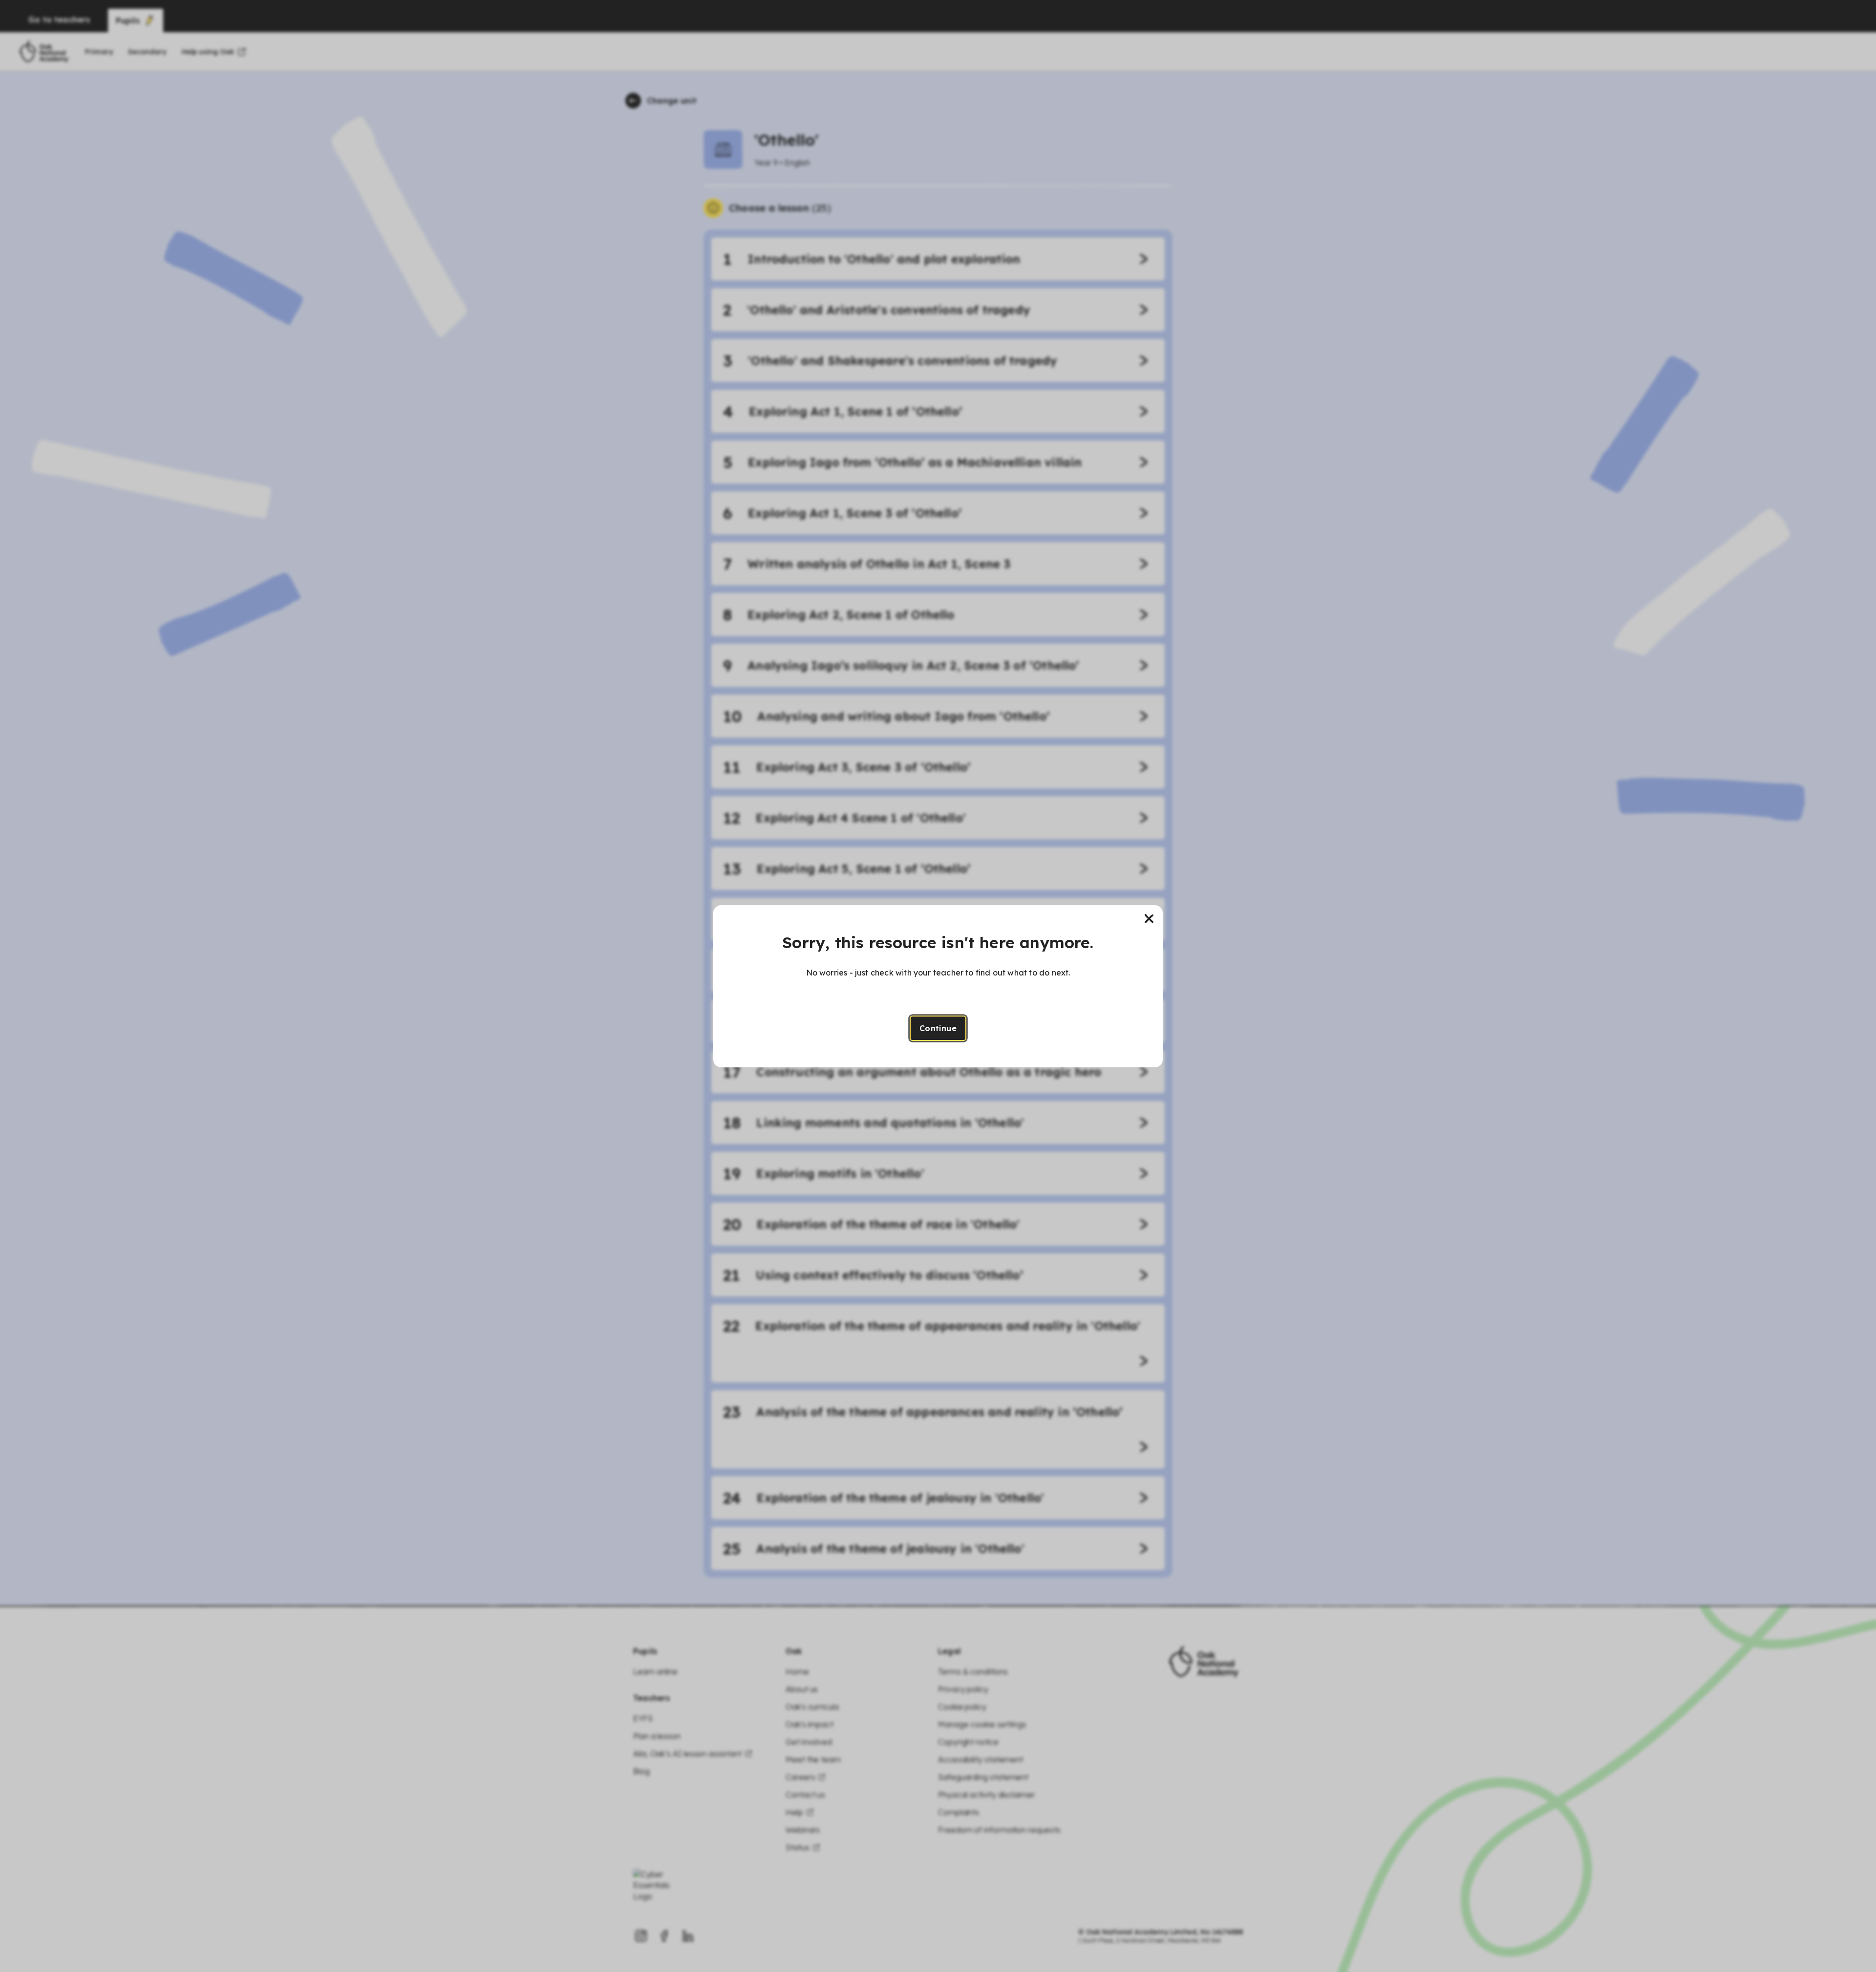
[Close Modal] (1149, 919)
